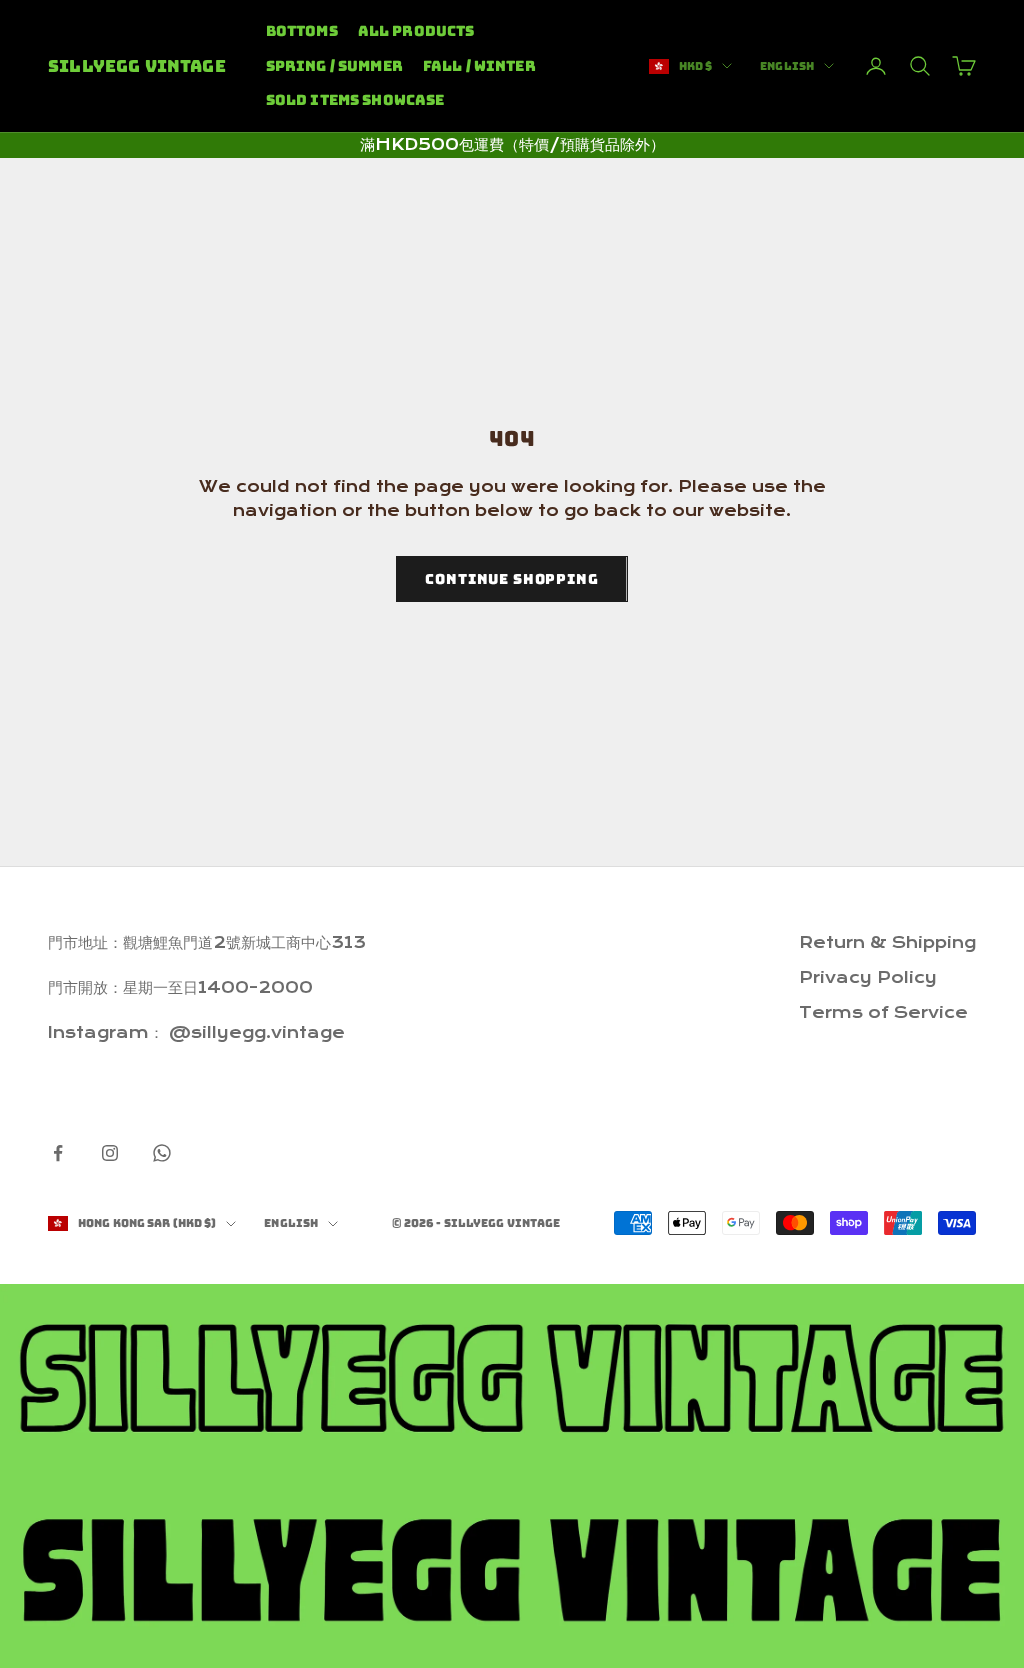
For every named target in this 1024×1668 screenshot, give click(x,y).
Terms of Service (883, 1012)
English (787, 66)
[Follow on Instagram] (110, 1153)
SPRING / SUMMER (334, 65)
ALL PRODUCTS (416, 30)
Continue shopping (511, 579)
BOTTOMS (302, 30)
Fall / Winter (479, 65)
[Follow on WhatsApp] (162, 1153)
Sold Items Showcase (355, 99)
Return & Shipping (887, 942)
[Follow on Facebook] (58, 1153)
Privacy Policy (868, 977)
